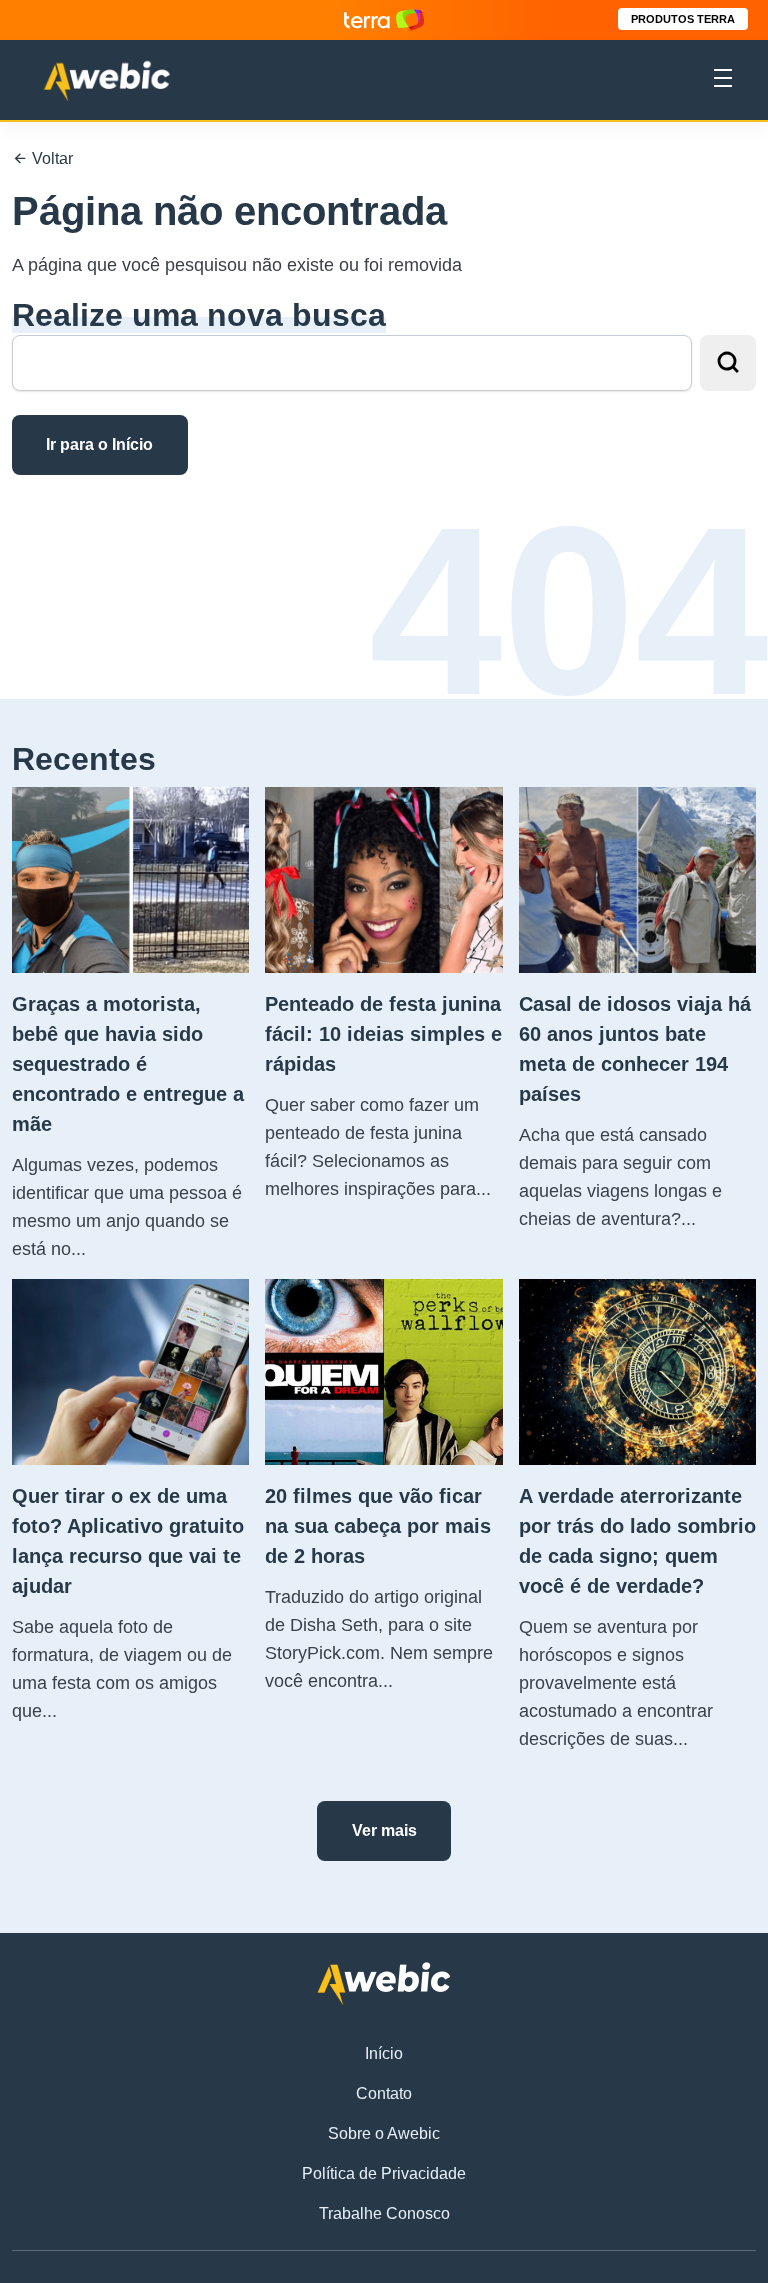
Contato (384, 2093)
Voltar (50, 158)
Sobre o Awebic (384, 2133)
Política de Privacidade (384, 2173)
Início (384, 2053)
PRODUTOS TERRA (683, 19)
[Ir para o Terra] (384, 19)
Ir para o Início (99, 444)
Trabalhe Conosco (384, 2213)
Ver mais (384, 1830)
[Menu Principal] (723, 81)
